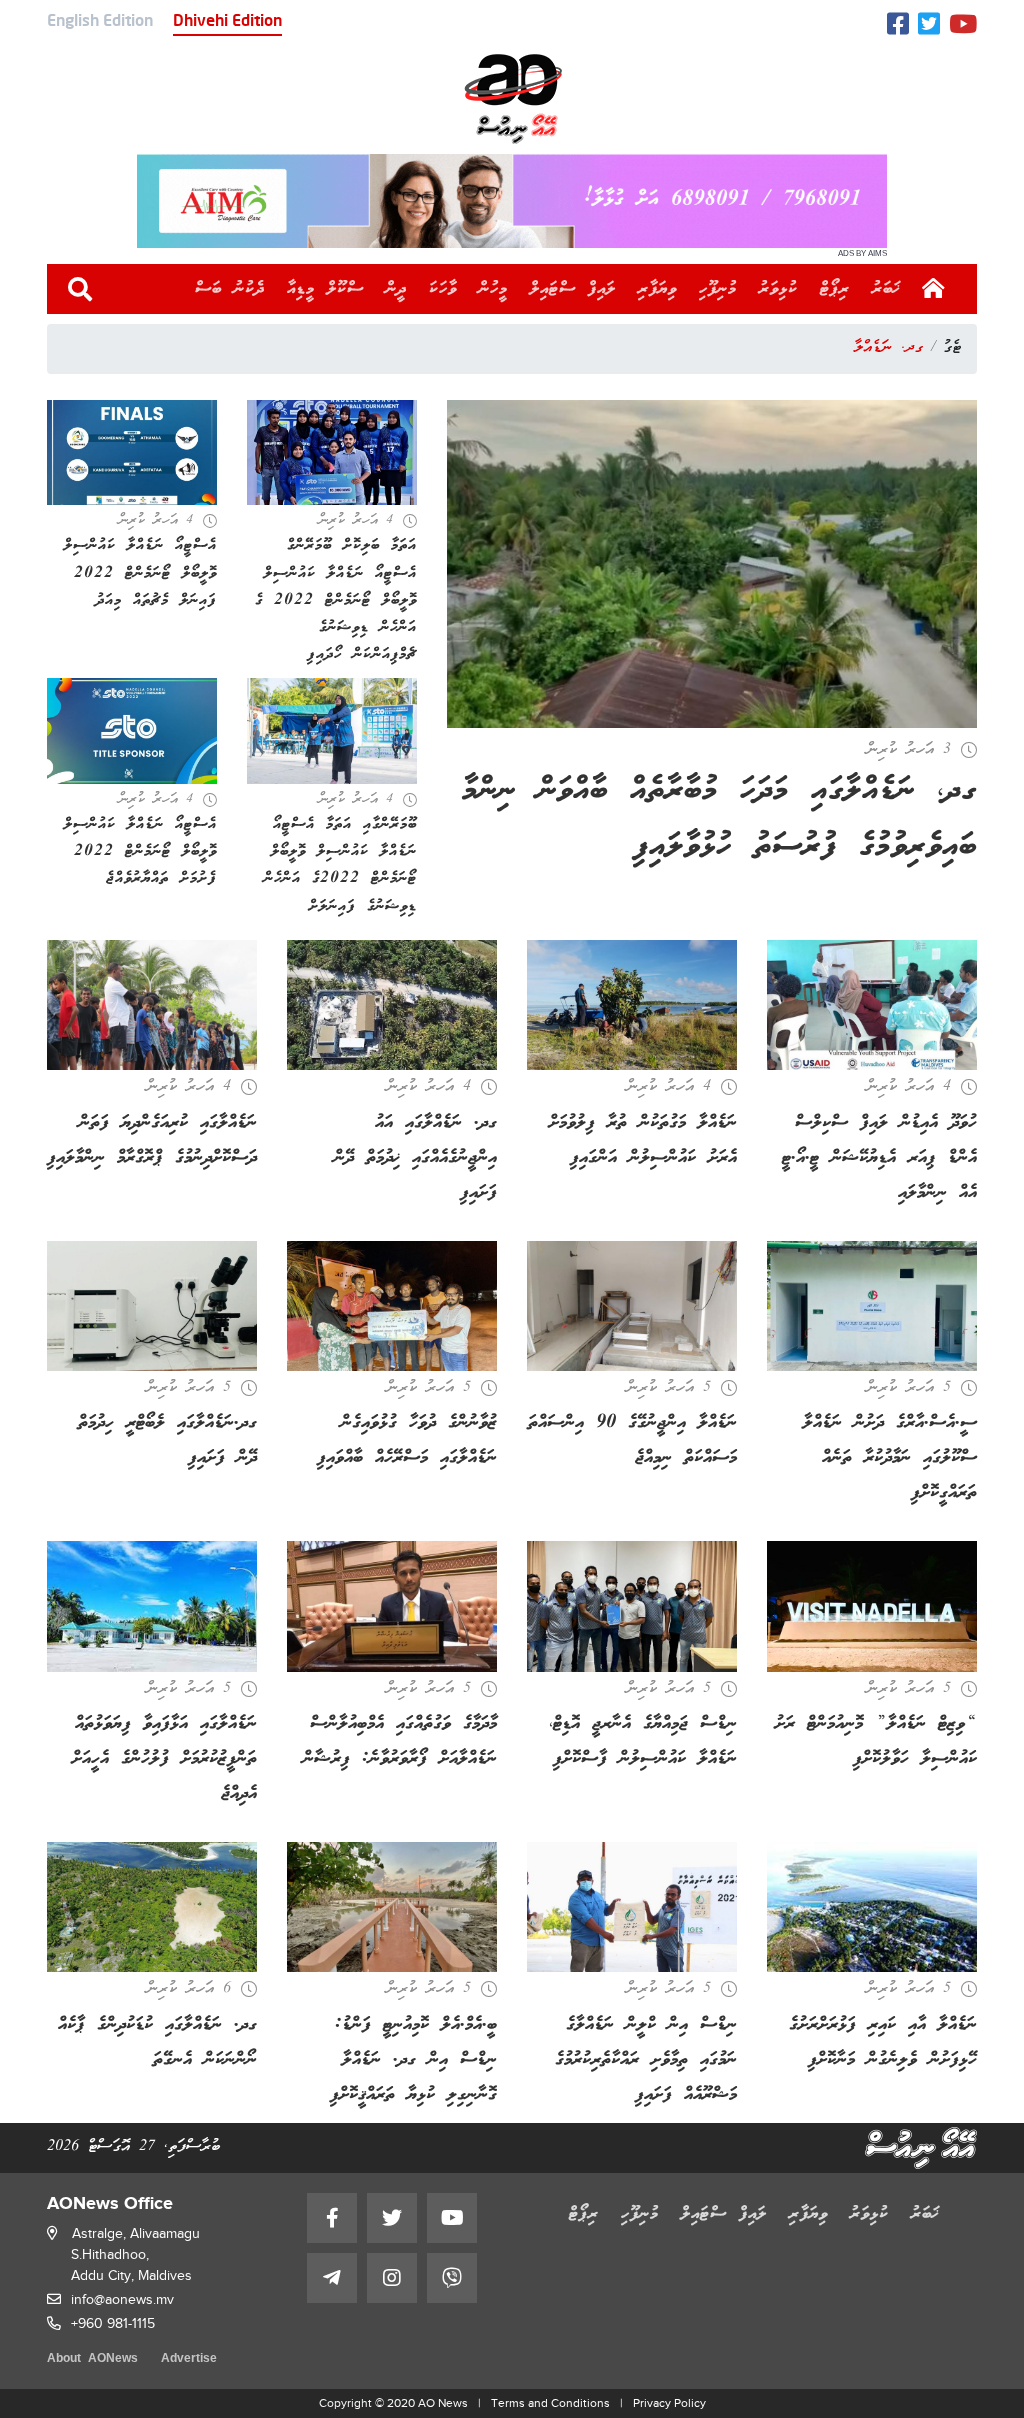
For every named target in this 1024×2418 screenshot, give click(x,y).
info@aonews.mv (122, 2299)
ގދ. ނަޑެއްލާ (888, 348)
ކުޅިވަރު (778, 289)
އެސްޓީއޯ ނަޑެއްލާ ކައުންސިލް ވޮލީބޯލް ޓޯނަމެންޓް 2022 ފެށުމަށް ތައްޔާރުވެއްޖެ (140, 851)
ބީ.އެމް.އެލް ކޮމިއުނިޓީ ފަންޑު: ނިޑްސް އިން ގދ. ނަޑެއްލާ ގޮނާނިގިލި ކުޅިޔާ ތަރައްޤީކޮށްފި (413, 2060)
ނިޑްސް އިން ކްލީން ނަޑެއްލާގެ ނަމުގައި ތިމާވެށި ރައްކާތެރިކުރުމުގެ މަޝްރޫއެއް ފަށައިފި (646, 2060)
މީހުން (493, 289)
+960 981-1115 (113, 2323)
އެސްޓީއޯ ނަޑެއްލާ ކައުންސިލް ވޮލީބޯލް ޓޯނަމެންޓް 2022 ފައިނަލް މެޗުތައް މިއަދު (140, 572)
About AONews (92, 2359)
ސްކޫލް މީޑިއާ (325, 289)
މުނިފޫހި (718, 289)
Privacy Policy (669, 2403)
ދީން (396, 289)
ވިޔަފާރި (657, 289)
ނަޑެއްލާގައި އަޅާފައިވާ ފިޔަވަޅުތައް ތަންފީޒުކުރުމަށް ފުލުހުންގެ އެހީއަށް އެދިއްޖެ (164, 1759)
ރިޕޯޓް (835, 289)
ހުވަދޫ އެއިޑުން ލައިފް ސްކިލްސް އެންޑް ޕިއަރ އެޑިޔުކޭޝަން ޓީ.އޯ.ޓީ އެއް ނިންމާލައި (879, 1158)
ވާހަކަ (443, 289)
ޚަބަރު (886, 289)
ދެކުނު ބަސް (230, 289)
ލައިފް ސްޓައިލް (573, 289)
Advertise (189, 2359)
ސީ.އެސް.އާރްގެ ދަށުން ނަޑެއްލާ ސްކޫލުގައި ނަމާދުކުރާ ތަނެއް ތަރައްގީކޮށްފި (890, 1458)
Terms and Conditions (550, 2403)
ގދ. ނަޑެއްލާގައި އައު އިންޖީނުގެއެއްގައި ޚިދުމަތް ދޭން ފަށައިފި (415, 1158)
